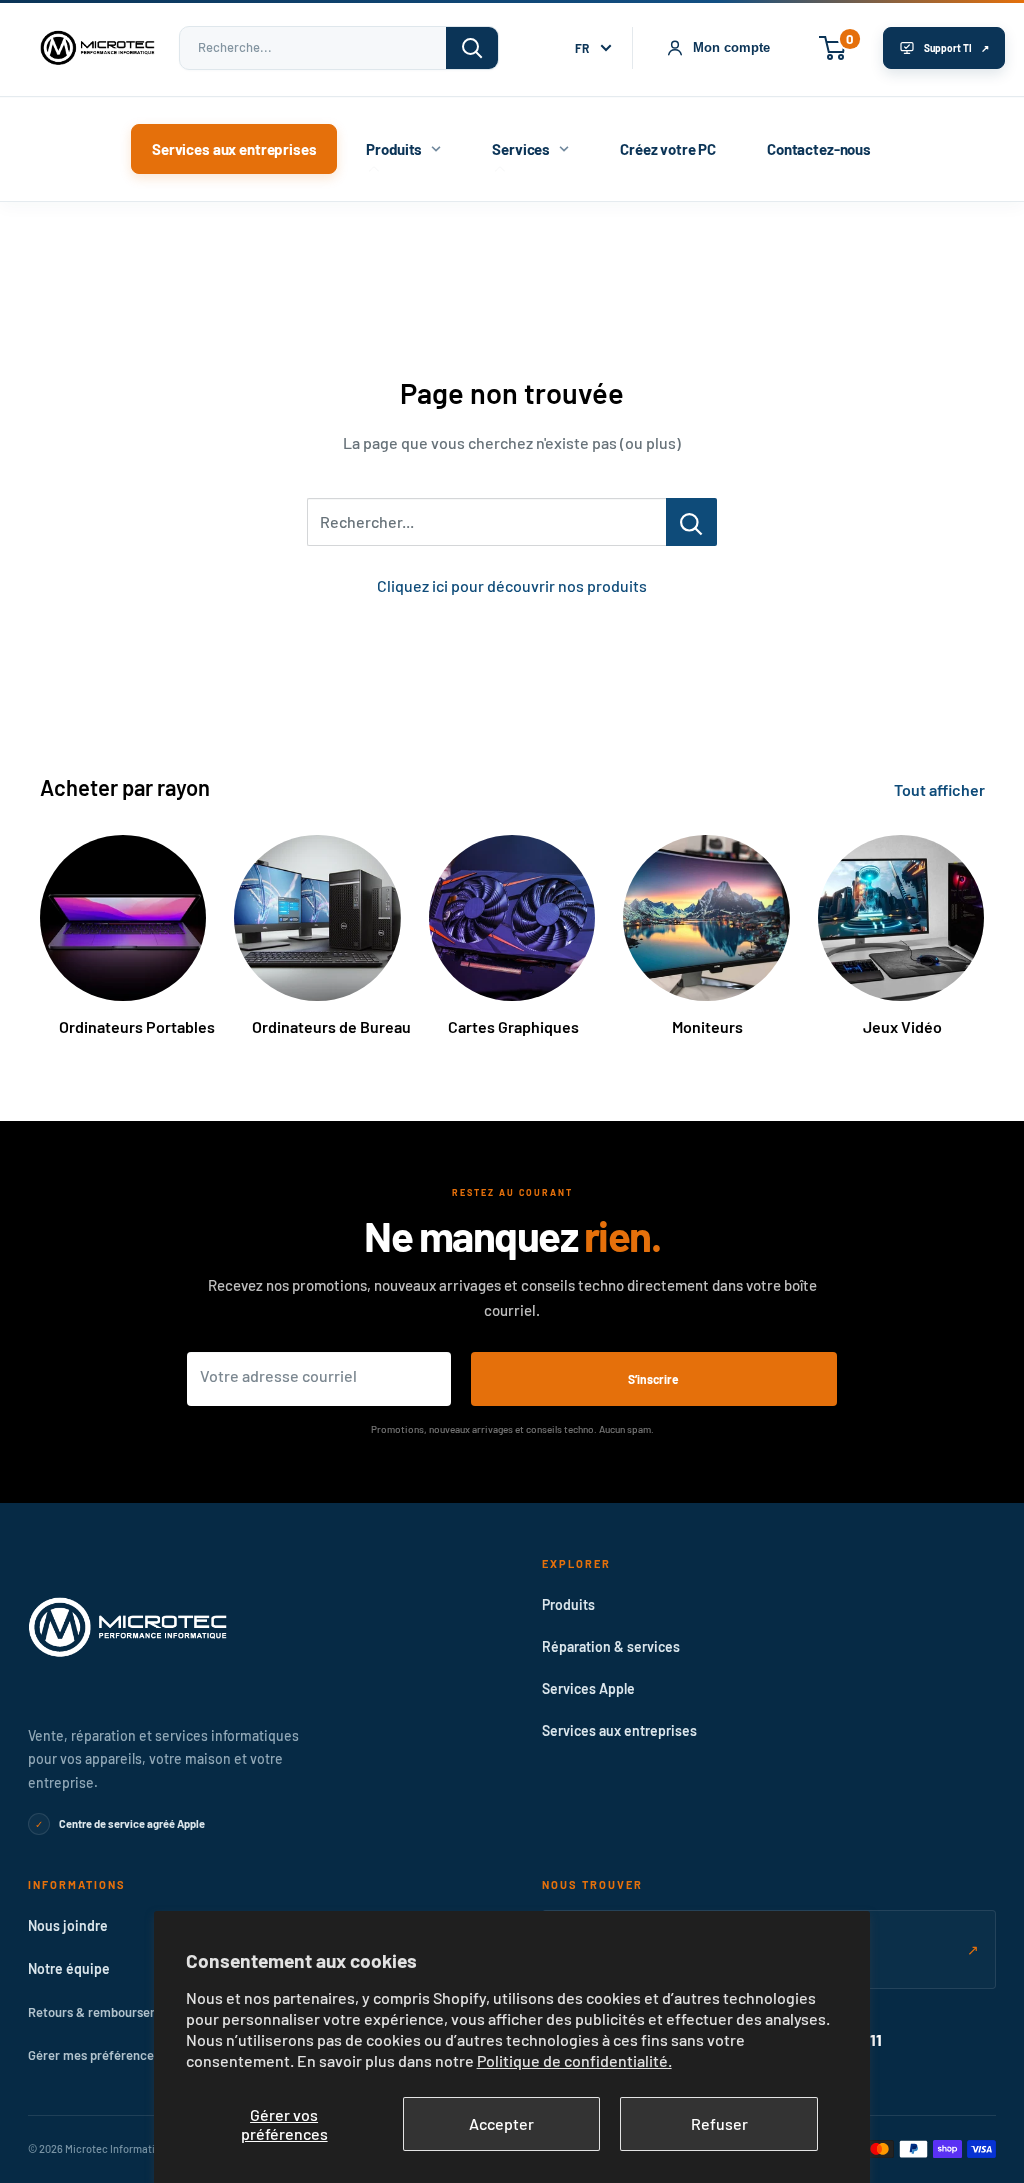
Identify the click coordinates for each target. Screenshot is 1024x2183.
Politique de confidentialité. (574, 2060)
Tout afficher (941, 789)
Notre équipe (69, 1968)
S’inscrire (653, 1379)
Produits (394, 149)
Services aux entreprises (234, 149)
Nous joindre (68, 1925)
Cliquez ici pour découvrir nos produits (512, 585)
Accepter (501, 2123)
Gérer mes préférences (94, 2055)
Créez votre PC (668, 149)
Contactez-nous (819, 149)
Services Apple (588, 1688)
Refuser (719, 2123)
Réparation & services (611, 1646)
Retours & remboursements (107, 2012)
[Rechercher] (472, 48)
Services (521, 149)
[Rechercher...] (691, 522)
